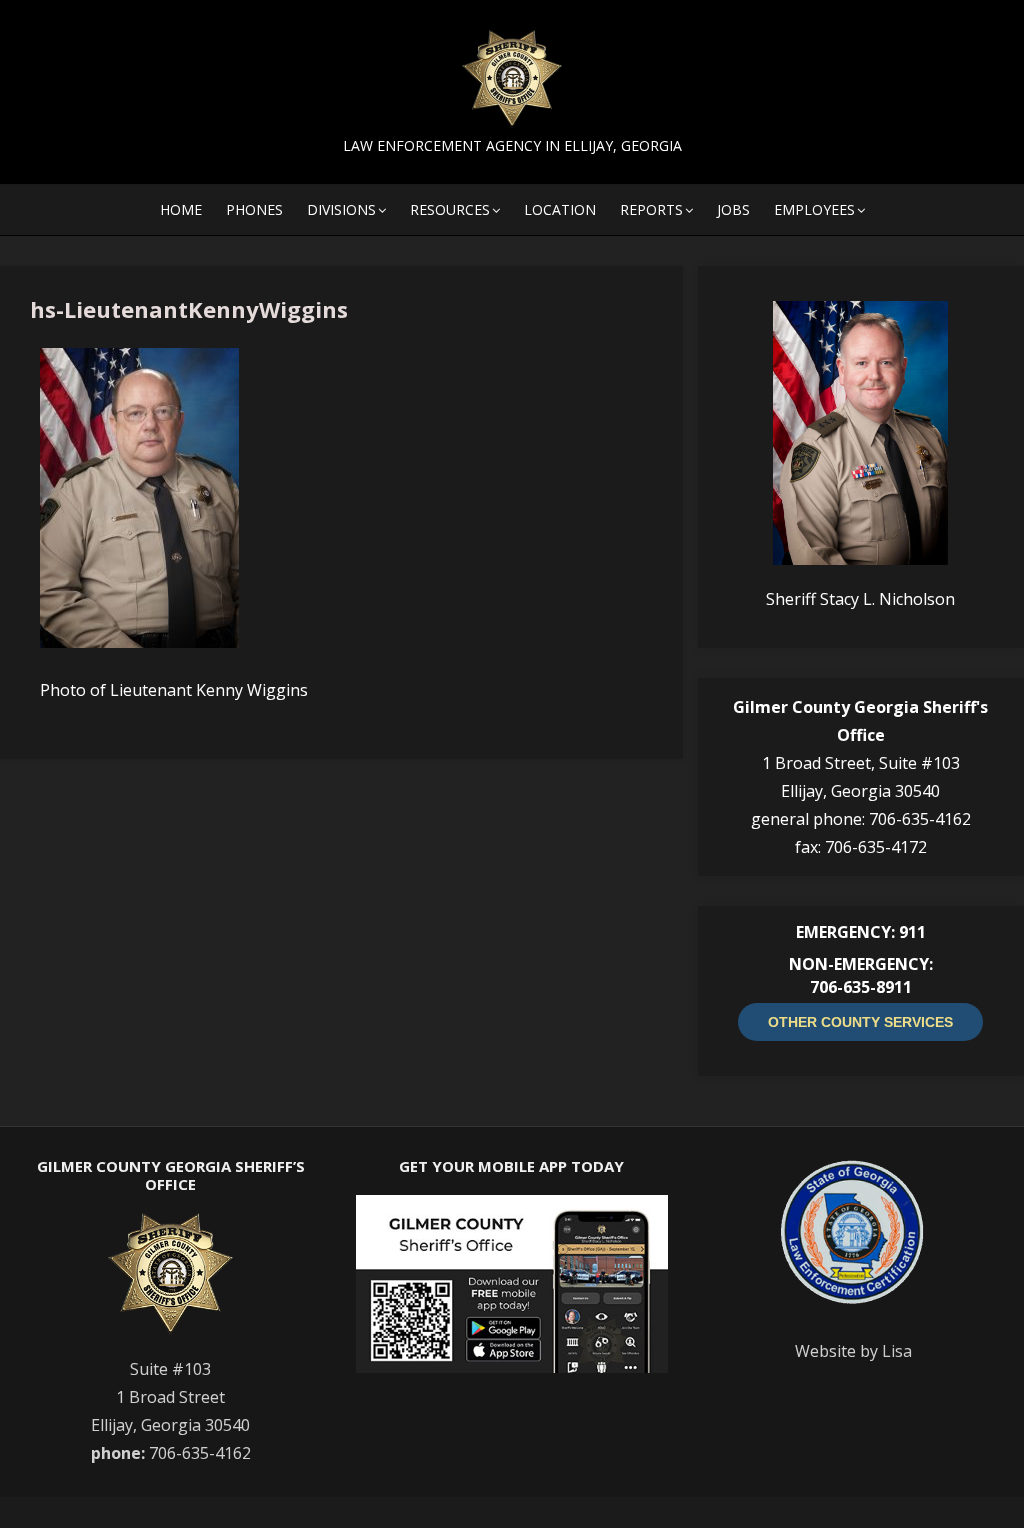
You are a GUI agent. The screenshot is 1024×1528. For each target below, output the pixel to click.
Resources (450, 209)
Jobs (733, 209)
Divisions (341, 209)
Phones (254, 209)
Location (560, 209)
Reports (651, 209)
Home (181, 209)
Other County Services (860, 1022)
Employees (814, 209)
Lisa (897, 1351)
